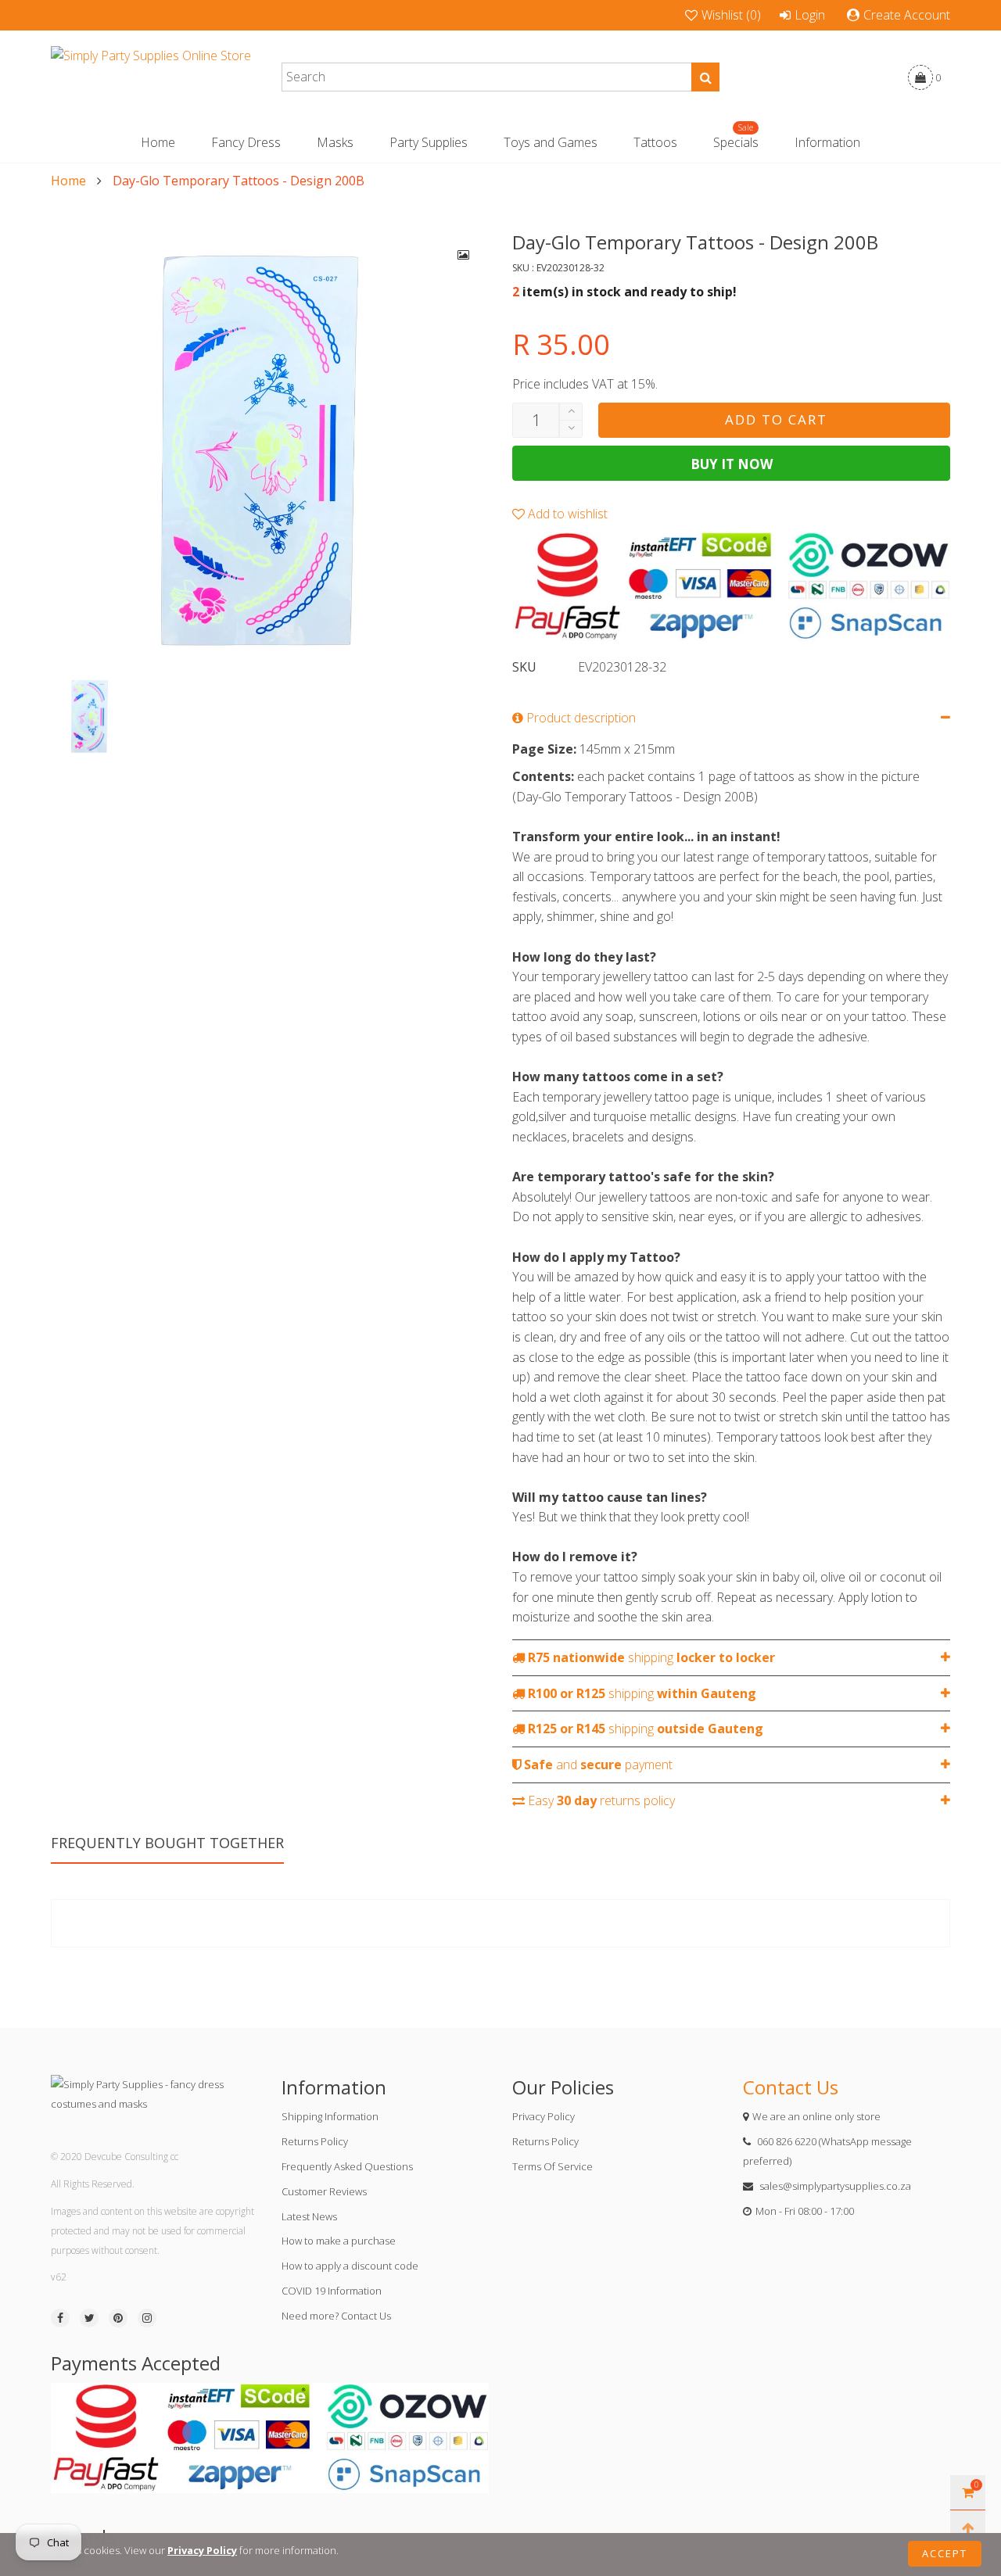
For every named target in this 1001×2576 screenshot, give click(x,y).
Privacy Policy (544, 2116)
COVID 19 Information (332, 2291)
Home (158, 142)
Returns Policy (315, 2141)
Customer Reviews (324, 2191)
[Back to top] (968, 2528)
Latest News (309, 2216)
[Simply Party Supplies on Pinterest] (118, 2318)
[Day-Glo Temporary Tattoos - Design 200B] (270, 449)
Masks (335, 142)
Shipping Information (330, 2116)
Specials (736, 142)
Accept (945, 2553)
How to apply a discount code (350, 2266)
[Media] (464, 255)
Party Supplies (429, 142)
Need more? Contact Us (336, 2316)
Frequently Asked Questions (347, 2166)
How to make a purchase (339, 2241)
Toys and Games (551, 142)
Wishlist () (731, 15)
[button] (571, 429)
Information (827, 142)
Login (810, 15)
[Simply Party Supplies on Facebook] (60, 2318)
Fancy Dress (246, 142)
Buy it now (732, 464)
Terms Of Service (553, 2166)
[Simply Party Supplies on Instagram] (147, 2318)
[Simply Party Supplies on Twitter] (89, 2318)
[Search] (705, 77)
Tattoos (655, 142)
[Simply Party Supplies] (151, 77)
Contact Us (791, 2087)
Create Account (907, 15)
